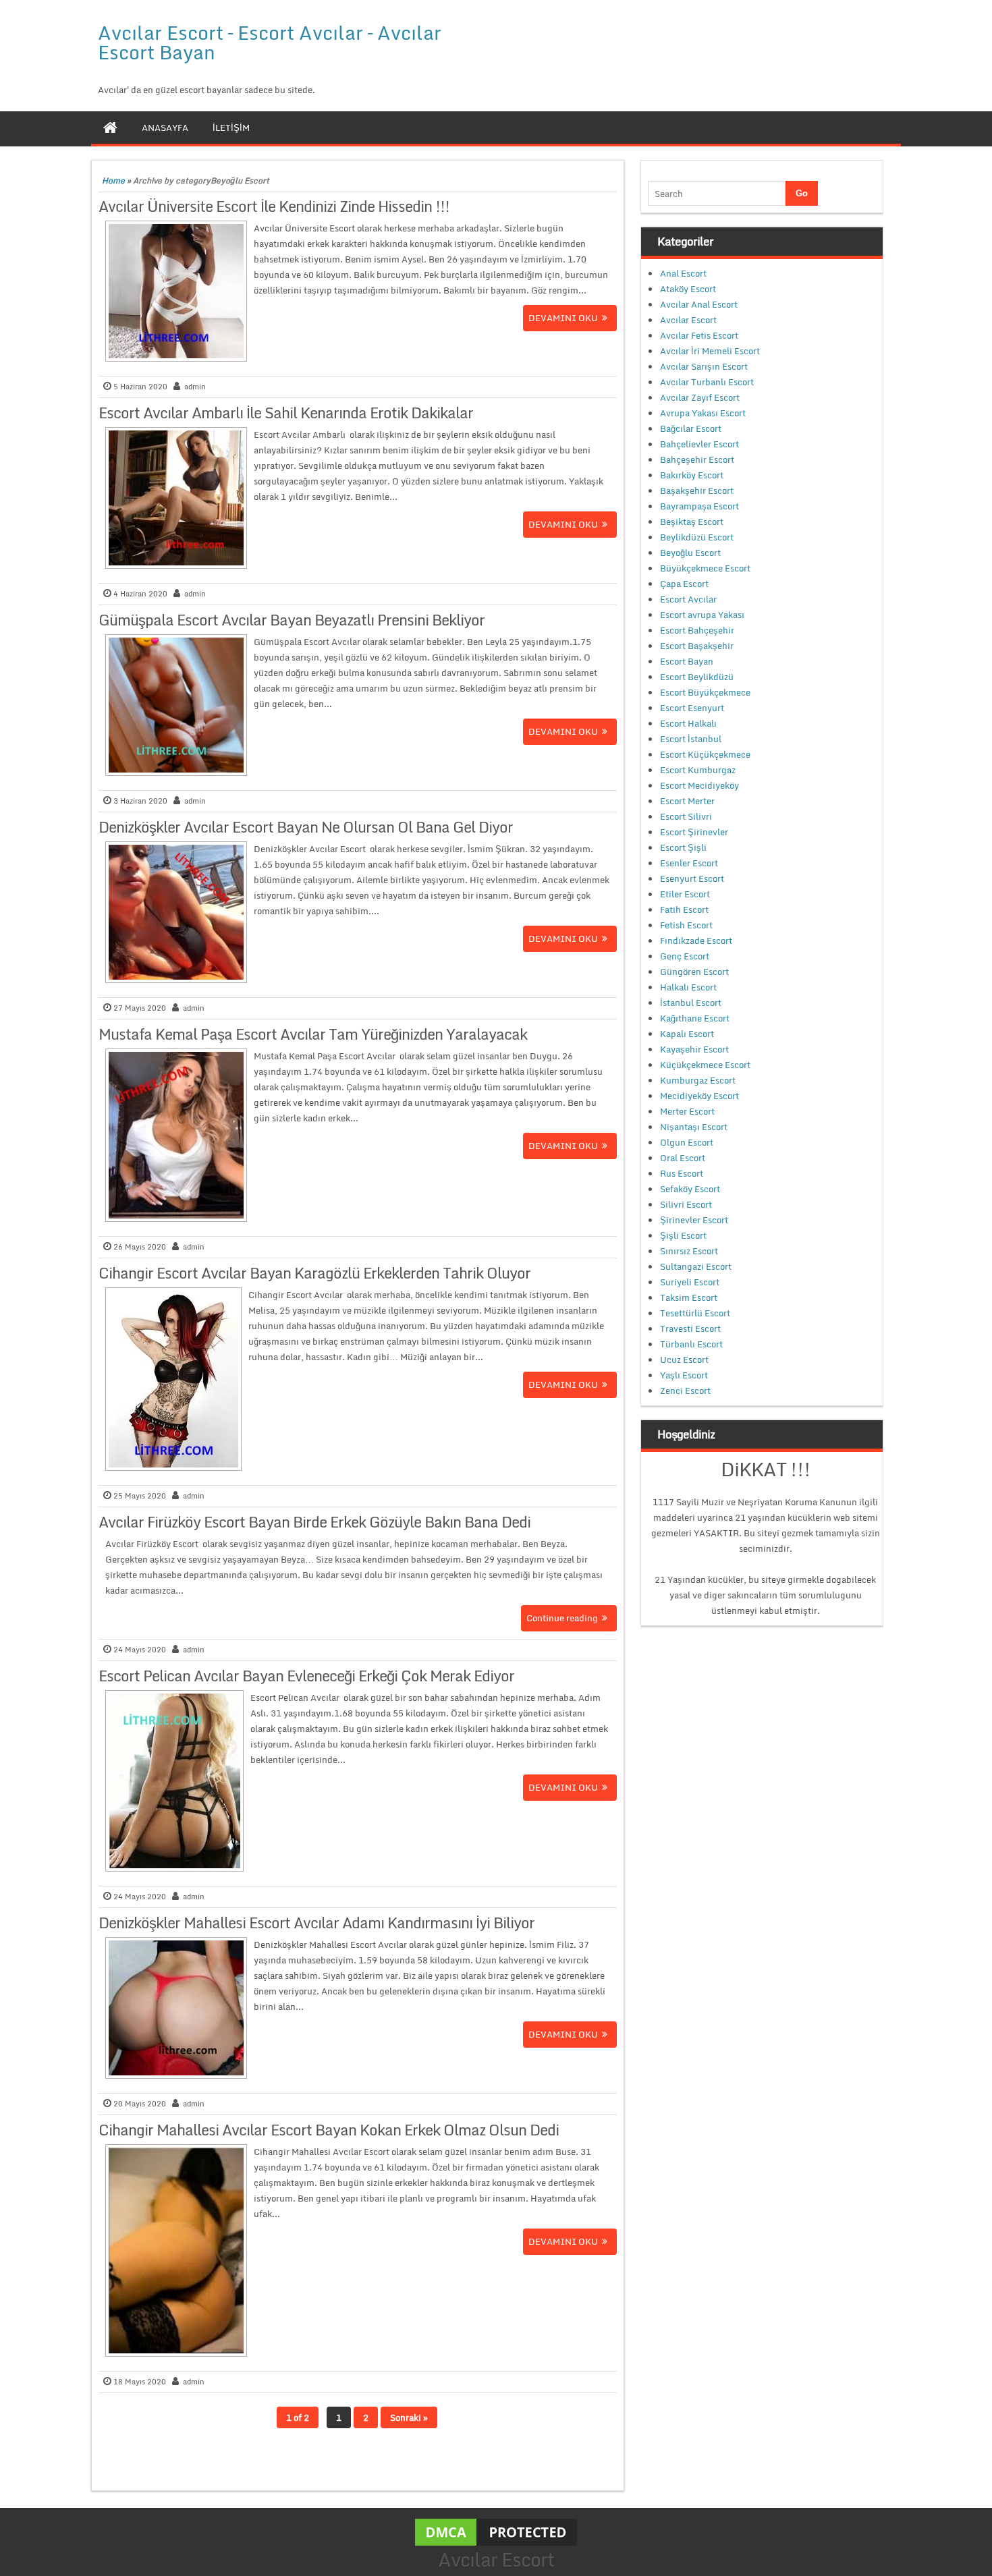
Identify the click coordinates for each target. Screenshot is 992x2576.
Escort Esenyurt (692, 708)
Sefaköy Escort (690, 1189)
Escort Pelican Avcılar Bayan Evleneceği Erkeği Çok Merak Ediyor (306, 1676)
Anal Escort (683, 273)
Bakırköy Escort (692, 475)
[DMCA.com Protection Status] (496, 2531)
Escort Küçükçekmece (705, 754)
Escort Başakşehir (697, 646)
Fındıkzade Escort (696, 941)
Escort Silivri (686, 816)
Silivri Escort (686, 1204)
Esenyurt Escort (692, 878)
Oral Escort (683, 1158)
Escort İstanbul (691, 739)
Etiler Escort (685, 894)
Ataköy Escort (688, 289)
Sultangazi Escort (696, 1266)
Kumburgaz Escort (698, 1080)
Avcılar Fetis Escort (699, 335)
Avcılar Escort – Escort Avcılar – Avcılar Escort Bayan (270, 42)
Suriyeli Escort (690, 1282)
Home (113, 180)
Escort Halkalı (688, 723)
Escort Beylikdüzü (697, 677)
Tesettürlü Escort (695, 1313)
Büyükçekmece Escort (705, 568)
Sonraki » (409, 2417)
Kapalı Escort (687, 1034)
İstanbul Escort (691, 1003)
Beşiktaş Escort (692, 522)
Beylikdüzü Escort (697, 537)
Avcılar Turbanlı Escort (707, 382)
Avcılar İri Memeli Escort (710, 351)
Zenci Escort (685, 1391)
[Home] (110, 128)
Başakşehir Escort (697, 491)
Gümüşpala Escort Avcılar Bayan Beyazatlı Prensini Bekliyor (292, 620)
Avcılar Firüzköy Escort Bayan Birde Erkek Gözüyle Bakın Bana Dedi (314, 1522)
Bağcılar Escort (691, 428)
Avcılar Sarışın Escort (704, 366)
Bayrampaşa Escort (699, 506)
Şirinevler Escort (694, 1220)
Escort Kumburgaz (698, 770)
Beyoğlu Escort (690, 553)
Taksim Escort (689, 1297)
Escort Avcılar (688, 599)
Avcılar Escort (688, 320)
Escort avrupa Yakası (702, 615)
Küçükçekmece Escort (705, 1065)
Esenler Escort (689, 863)
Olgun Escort (687, 1142)
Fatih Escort (684, 909)
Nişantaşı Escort (694, 1127)
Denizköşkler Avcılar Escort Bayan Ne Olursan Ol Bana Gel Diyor (306, 827)
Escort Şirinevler (694, 832)
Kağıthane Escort (695, 1018)
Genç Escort (685, 956)
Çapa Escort (684, 584)
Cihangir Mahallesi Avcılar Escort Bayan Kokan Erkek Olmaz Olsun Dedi (329, 2130)
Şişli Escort (683, 1235)
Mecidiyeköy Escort (699, 1096)
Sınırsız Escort (689, 1251)
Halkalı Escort (688, 987)
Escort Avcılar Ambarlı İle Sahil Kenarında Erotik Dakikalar (286, 413)
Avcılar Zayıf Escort (700, 397)
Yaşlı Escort (684, 1375)
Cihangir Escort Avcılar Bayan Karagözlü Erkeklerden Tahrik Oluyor (314, 1273)
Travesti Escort (690, 1328)
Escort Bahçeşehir (697, 630)
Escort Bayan (687, 661)
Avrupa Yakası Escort (703, 413)
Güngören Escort (694, 972)
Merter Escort (687, 1111)
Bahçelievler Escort (699, 444)
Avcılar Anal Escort (699, 304)
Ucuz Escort (684, 1360)
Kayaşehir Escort (694, 1049)
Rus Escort (682, 1173)
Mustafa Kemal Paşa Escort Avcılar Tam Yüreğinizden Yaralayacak (313, 1034)
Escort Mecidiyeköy (699, 785)
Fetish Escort (686, 925)
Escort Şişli (683, 847)
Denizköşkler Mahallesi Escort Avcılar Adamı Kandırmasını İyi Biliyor (316, 1923)
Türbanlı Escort (691, 1344)
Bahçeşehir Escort (697, 459)
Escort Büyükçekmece (705, 692)
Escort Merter (687, 801)
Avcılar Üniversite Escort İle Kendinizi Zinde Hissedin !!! (274, 206)
